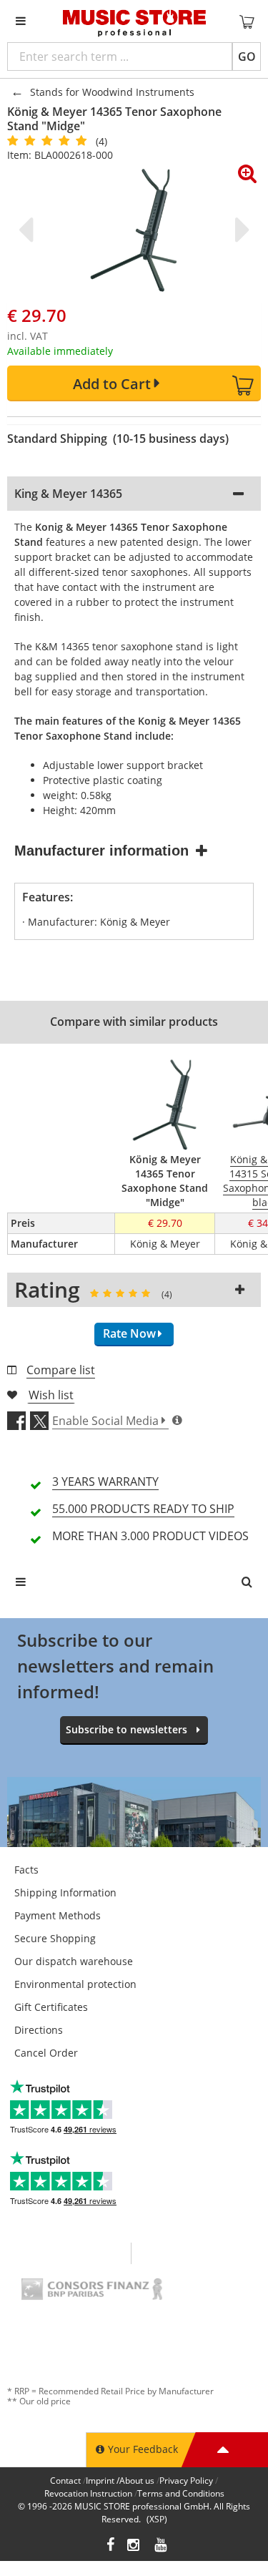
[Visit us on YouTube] (162, 2546)
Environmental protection (75, 1984)
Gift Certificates (51, 2007)
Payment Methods (58, 1915)
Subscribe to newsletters (126, 1729)
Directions (39, 2030)
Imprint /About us (120, 2480)
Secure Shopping (55, 1938)
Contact (65, 2480)
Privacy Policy (186, 2480)
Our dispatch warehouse (74, 1961)
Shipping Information (65, 1892)
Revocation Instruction (88, 2493)
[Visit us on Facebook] (110, 2546)
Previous (29, 230)
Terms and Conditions (181, 2493)
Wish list (51, 1395)
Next (239, 230)
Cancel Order (46, 2053)
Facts (26, 1870)
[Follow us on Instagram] (134, 2546)
